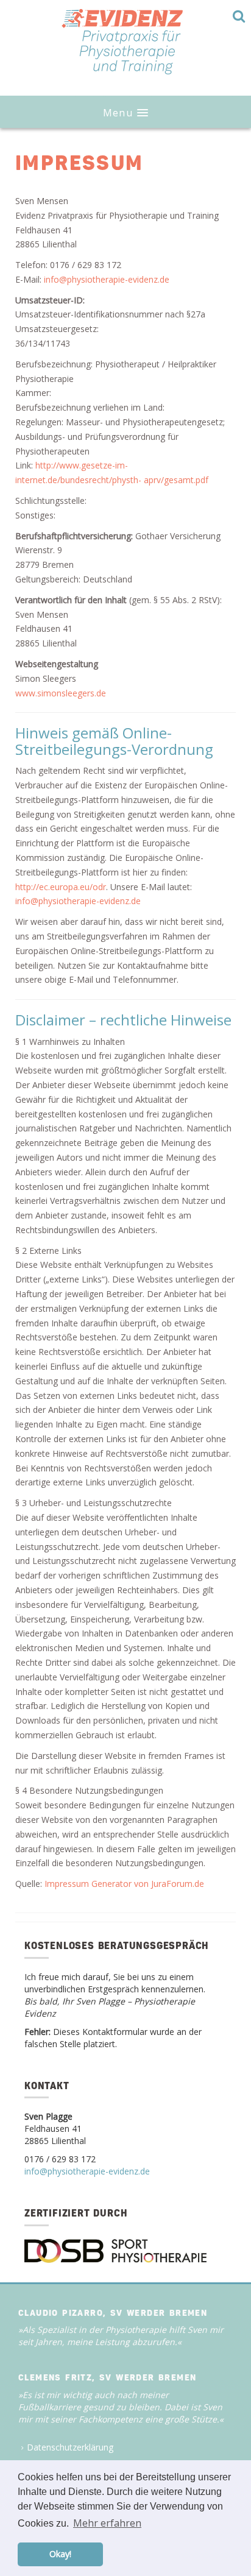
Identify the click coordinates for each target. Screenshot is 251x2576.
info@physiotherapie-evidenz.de (107, 279)
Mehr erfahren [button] (107, 2523)
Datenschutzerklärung (70, 2447)
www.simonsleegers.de (61, 693)
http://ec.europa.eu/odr (61, 887)
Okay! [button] (60, 2554)
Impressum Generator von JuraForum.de (124, 1884)
